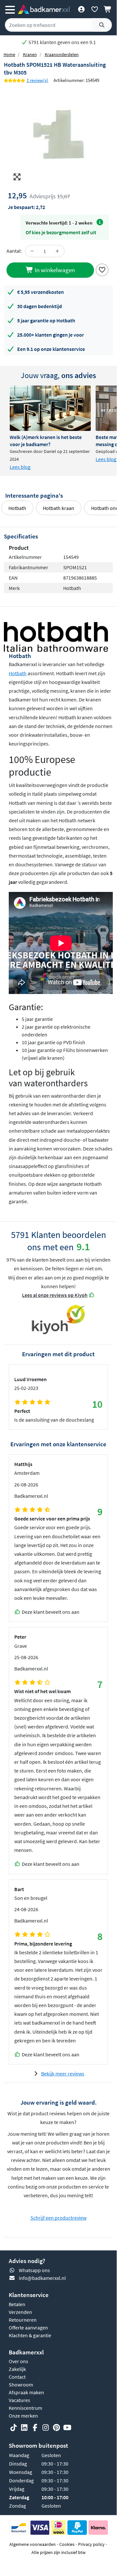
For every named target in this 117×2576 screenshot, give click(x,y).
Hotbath (17, 508)
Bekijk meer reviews (63, 2074)
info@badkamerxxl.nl (42, 2278)
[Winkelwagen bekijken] (108, 9)
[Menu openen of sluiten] (10, 9)
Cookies (67, 2544)
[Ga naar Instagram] (46, 2428)
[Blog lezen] (50, 408)
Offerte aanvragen (28, 2328)
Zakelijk (17, 2369)
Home (9, 54)
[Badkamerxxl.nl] (44, 9)
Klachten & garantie (30, 2335)
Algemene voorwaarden (33, 2544)
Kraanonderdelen (62, 54)
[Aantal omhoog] (57, 251)
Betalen (17, 2304)
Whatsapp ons (34, 2270)
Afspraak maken (26, 2392)
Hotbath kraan (58, 508)
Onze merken (23, 2416)
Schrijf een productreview (58, 2218)
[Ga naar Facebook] (35, 2428)
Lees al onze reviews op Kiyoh (55, 1295)
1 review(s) (37, 80)
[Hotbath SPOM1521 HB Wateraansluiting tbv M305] (58, 135)
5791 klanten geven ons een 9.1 (62, 42)
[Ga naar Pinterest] (56, 2428)
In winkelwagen (54, 270)
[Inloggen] (81, 9)
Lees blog (20, 467)
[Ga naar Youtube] (67, 2428)
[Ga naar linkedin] (24, 2428)
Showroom (21, 2385)
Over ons (18, 2361)
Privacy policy (91, 2544)
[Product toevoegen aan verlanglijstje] (102, 269)
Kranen (30, 54)
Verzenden (20, 2312)
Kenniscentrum (25, 2408)
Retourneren (23, 2320)
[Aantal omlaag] (32, 251)
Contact (17, 2377)
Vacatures (19, 2400)
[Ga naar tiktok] (14, 2428)
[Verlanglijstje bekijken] (94, 9)
